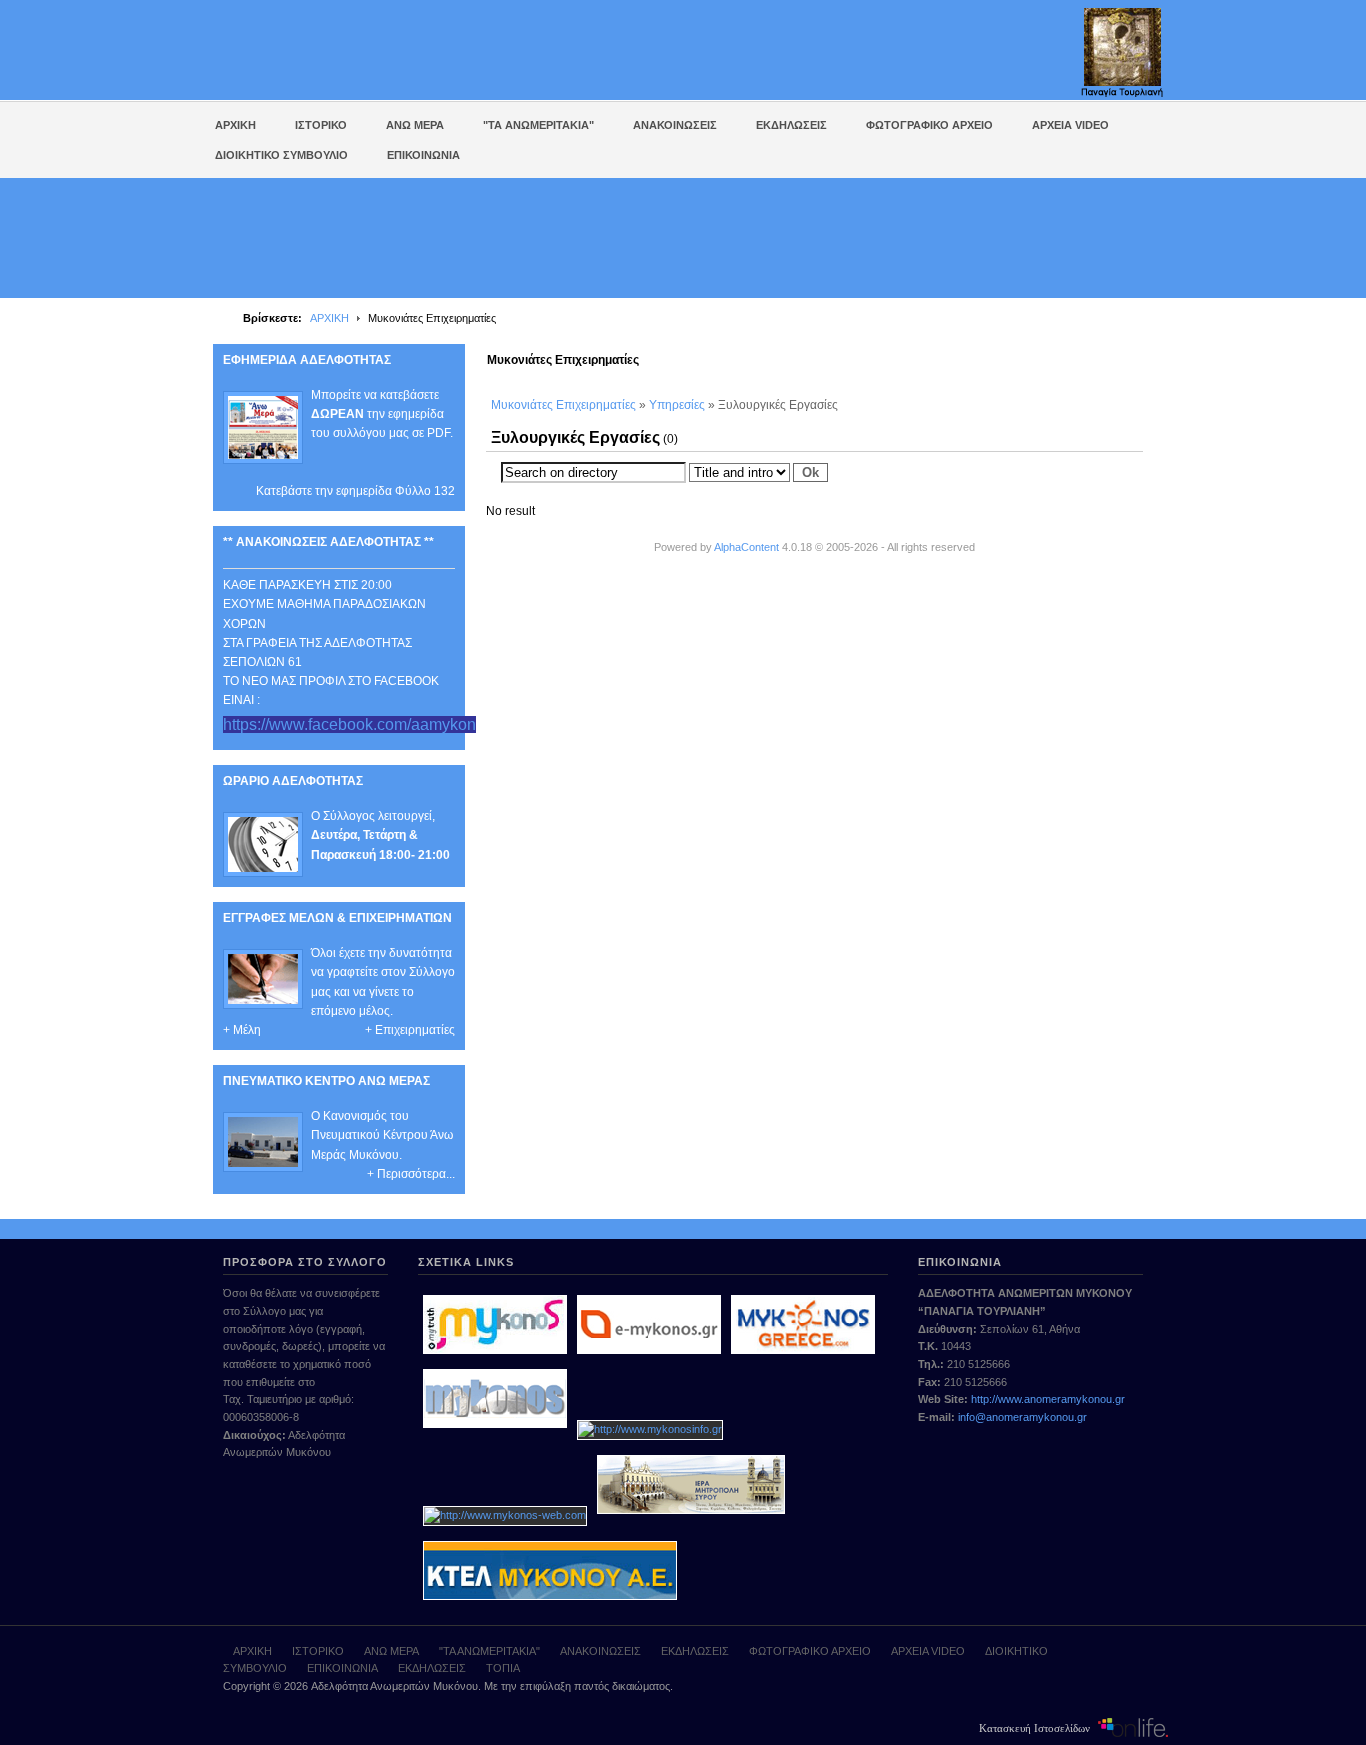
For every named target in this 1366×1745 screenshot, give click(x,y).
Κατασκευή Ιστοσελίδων (1036, 1727)
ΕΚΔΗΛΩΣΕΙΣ (695, 1651)
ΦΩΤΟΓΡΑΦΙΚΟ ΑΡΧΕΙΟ (810, 1651)
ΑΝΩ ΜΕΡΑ (391, 1651)
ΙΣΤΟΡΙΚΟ (318, 1651)
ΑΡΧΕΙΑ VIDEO (928, 1651)
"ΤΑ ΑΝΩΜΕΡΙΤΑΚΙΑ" (489, 1651)
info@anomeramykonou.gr (1022, 1417)
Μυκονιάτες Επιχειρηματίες (563, 405)
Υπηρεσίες (677, 405)
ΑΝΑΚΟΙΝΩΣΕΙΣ (600, 1651)
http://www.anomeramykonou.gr (1048, 1399)
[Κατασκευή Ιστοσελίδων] (1133, 1727)
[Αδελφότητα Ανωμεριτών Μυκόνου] (361, 52)
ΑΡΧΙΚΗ (329, 318)
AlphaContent (746, 547)
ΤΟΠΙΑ (503, 1668)
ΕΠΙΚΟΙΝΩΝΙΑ (342, 1668)
